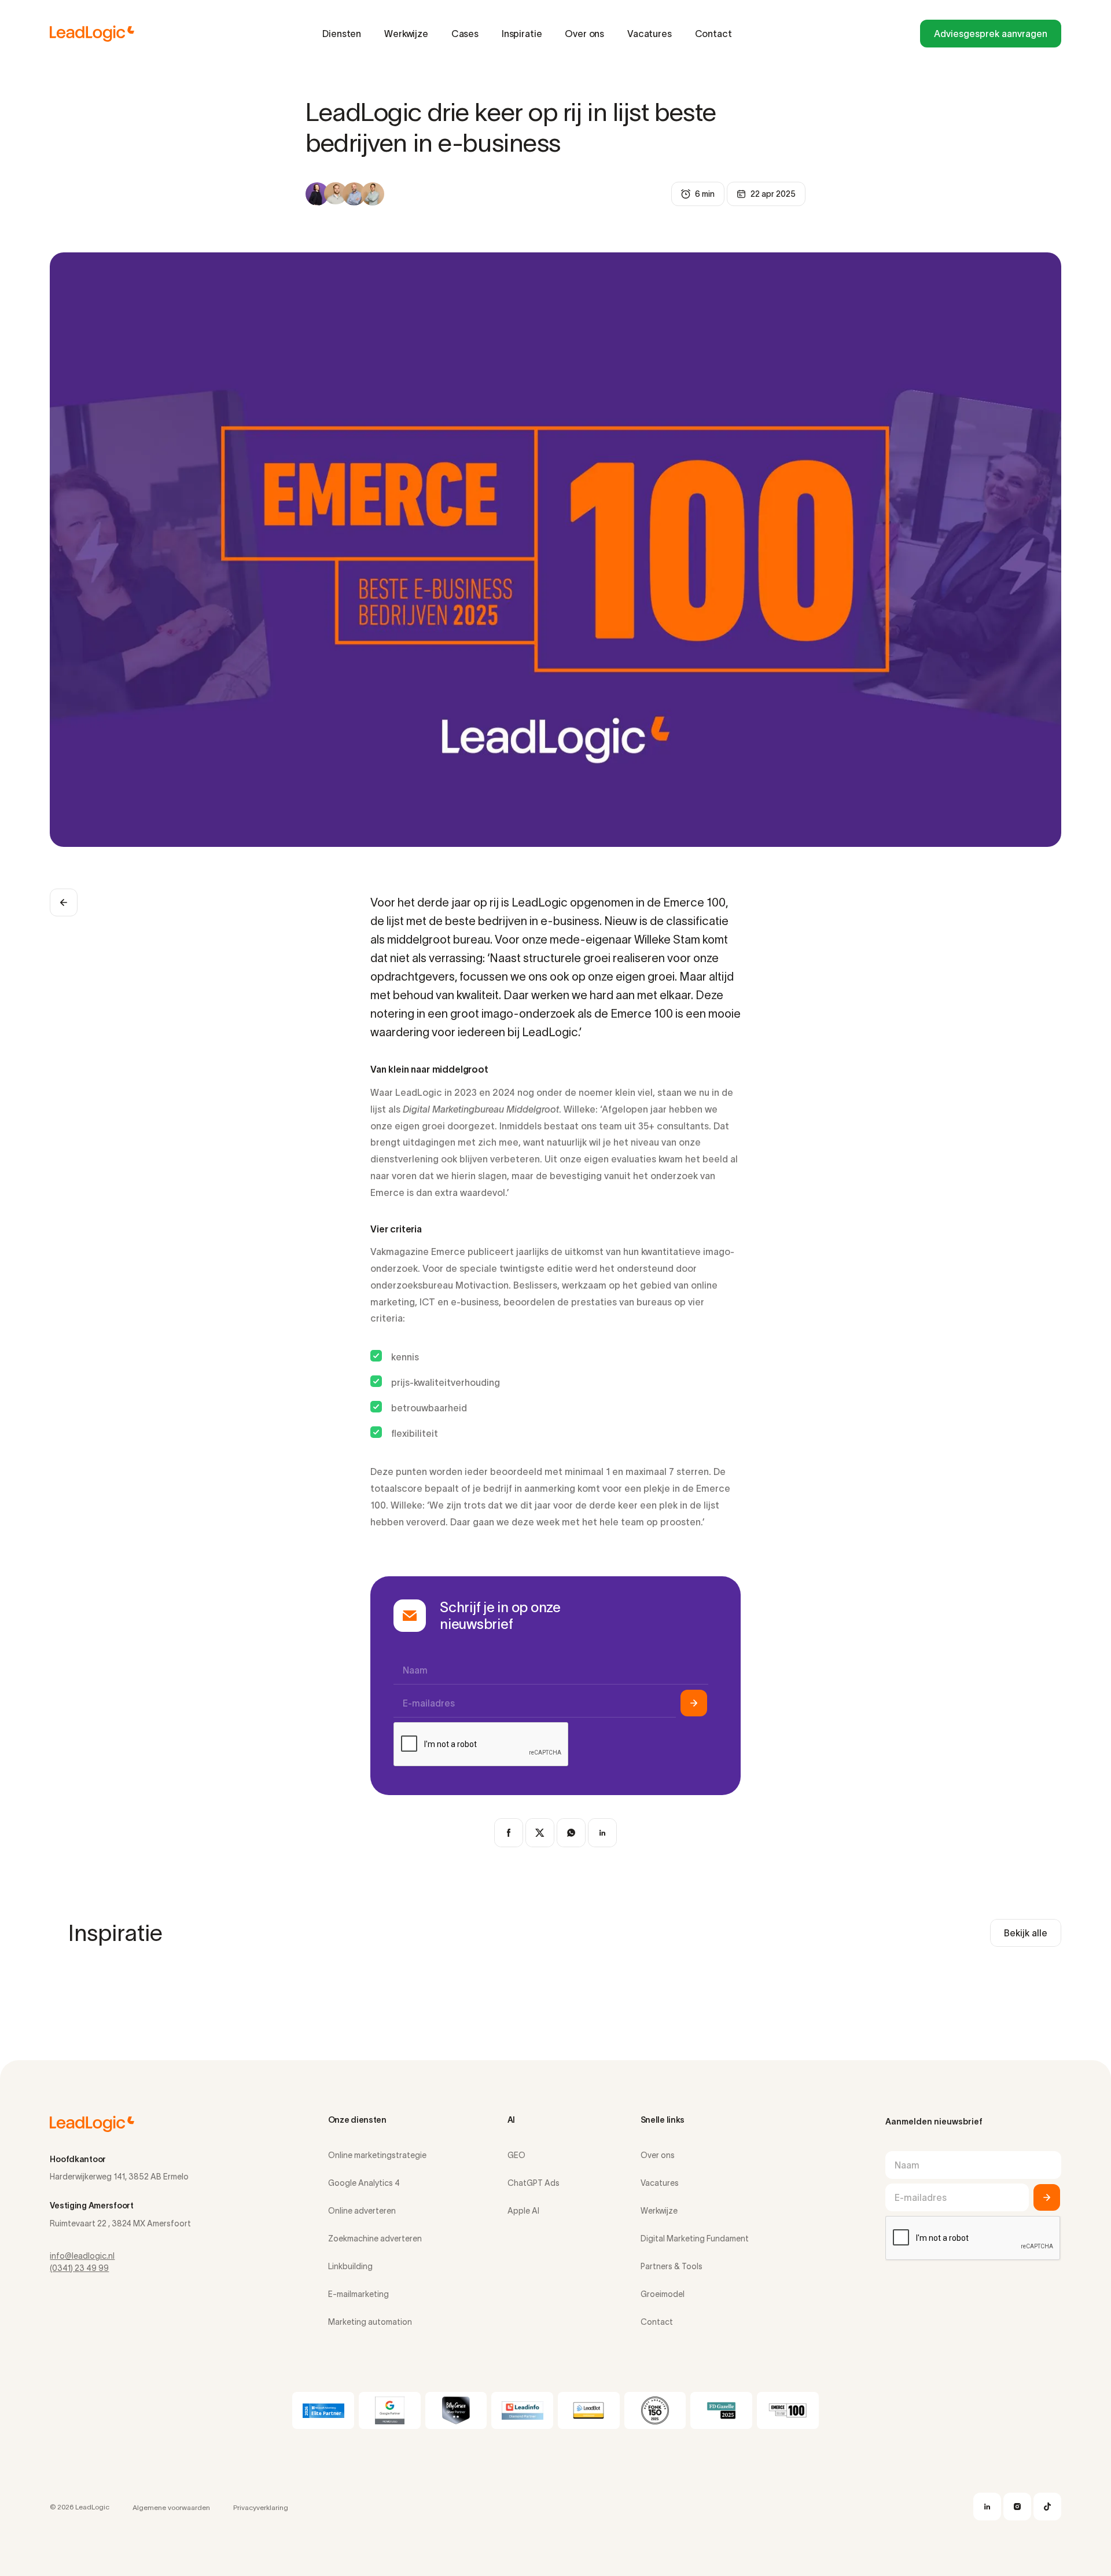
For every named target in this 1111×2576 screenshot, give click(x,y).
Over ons (584, 34)
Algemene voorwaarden (171, 2507)
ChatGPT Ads (534, 2183)
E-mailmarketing (358, 2294)
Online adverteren (362, 2211)
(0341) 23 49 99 (79, 2268)
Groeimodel (663, 2294)
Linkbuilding (350, 2266)
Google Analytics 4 (364, 2183)
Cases (465, 34)
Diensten (342, 34)
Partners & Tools (672, 2266)
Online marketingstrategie (377, 2155)
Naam (415, 1670)
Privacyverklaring (261, 2507)
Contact (713, 34)
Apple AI (523, 2211)
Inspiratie (522, 34)
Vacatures (650, 34)
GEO (516, 2155)
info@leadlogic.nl (82, 2256)
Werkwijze (406, 34)
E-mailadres (429, 1703)
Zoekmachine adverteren (375, 2239)
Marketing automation (370, 2322)
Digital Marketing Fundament (695, 2239)
